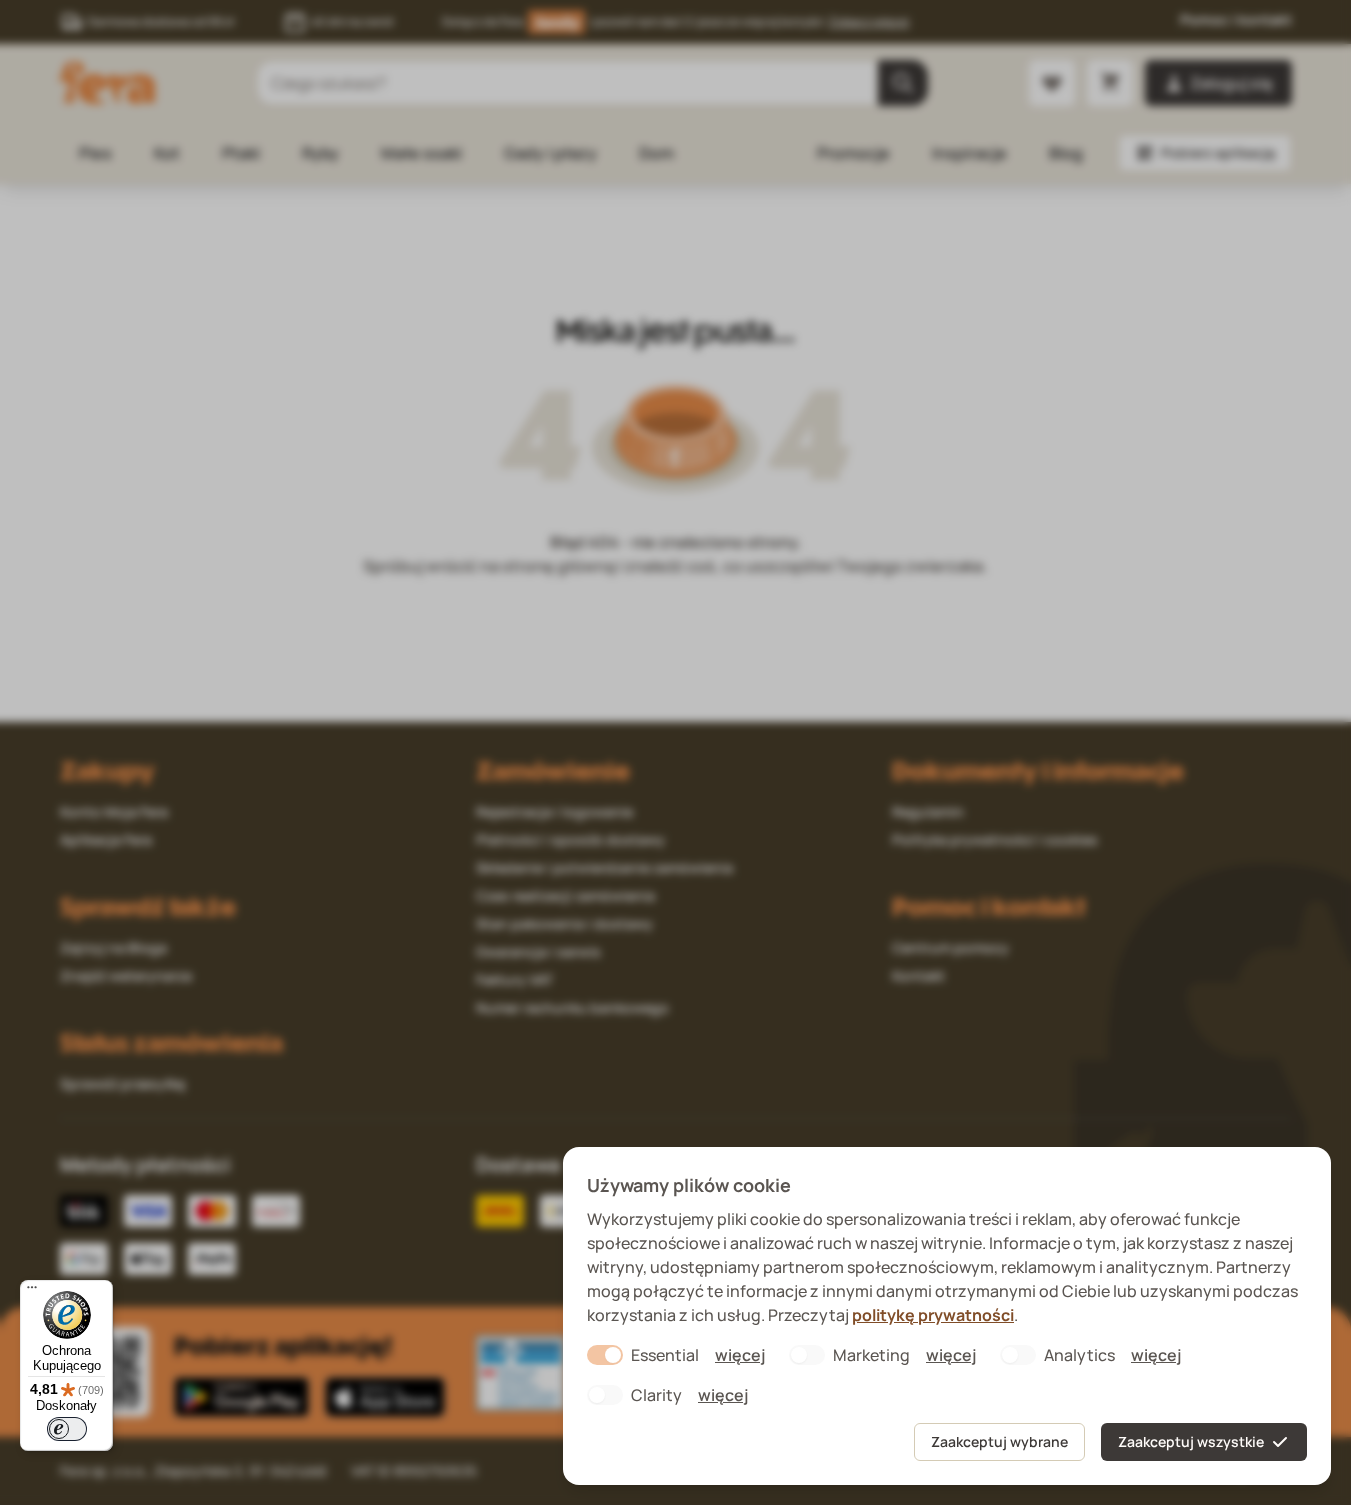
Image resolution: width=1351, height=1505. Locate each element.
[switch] (67, 1429)
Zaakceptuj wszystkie (1191, 1441)
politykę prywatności (933, 1315)
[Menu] (32, 1292)
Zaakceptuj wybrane (999, 1441)
